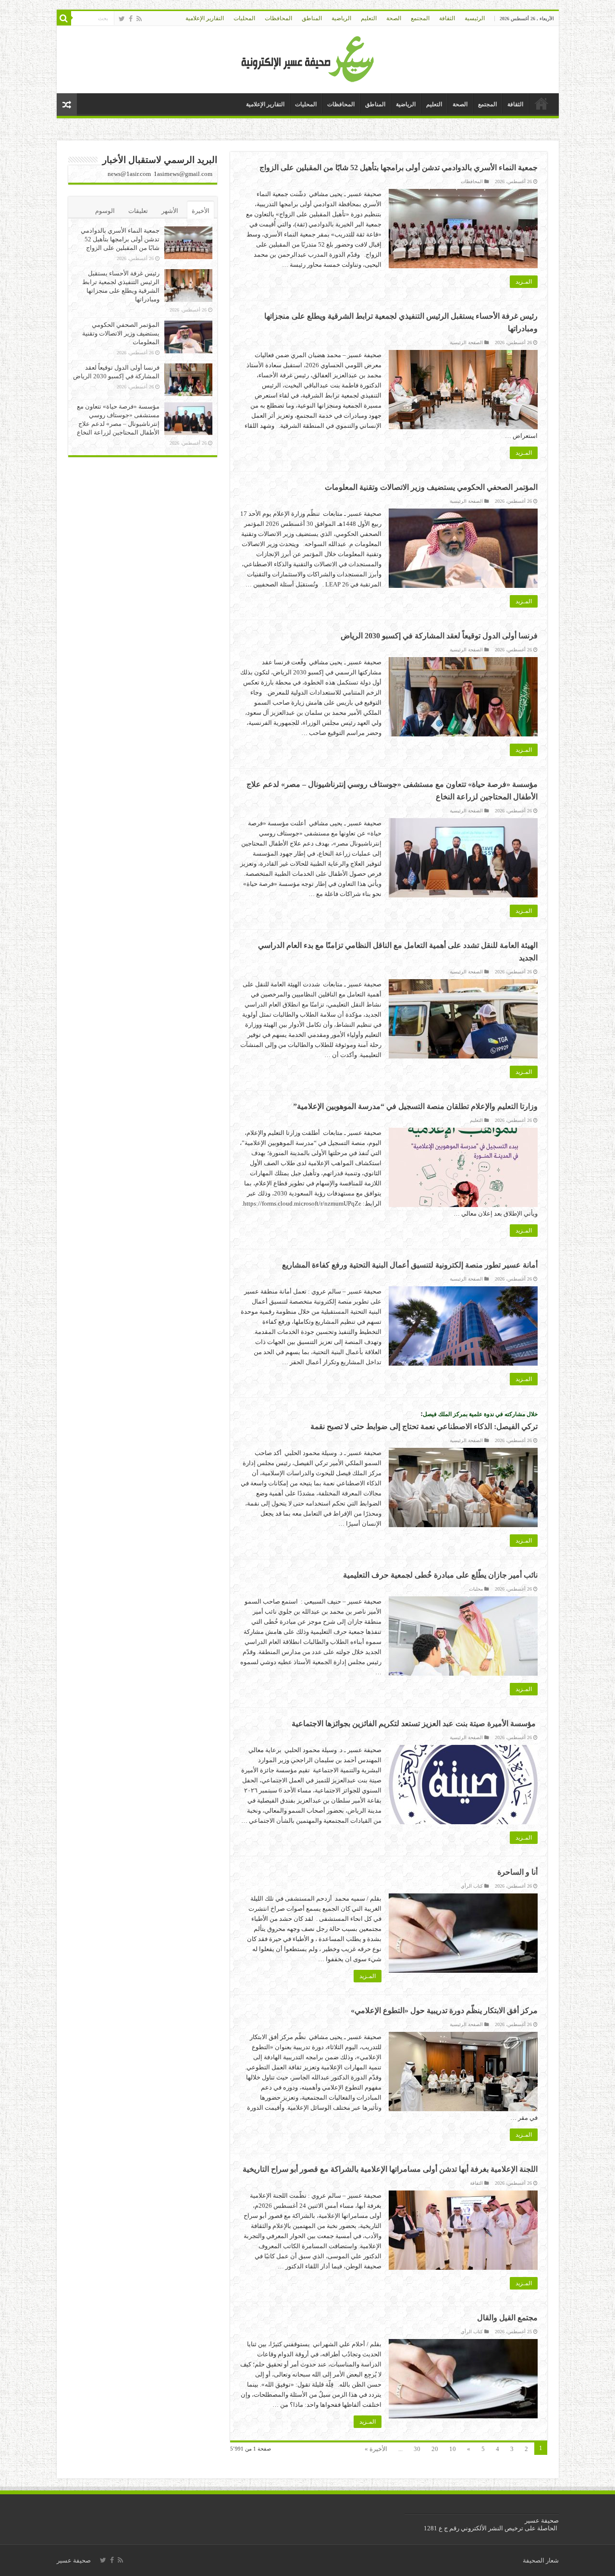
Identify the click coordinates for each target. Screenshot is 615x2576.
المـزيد (524, 282)
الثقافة (447, 18)
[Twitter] (122, 19)
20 (435, 2449)
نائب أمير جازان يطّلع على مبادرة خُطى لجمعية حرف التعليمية (440, 1575)
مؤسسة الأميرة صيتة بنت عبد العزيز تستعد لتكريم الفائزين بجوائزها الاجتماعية (415, 1724)
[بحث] (64, 18)
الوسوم (105, 211)
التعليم (369, 18)
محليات (476, 1589)
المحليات (244, 18)
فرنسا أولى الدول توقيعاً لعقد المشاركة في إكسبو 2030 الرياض (439, 636)
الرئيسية (475, 18)
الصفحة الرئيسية (466, 342)
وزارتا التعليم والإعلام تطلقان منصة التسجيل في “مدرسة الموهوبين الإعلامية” (415, 1106)
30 (417, 2449)
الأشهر (170, 211)
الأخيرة (201, 211)
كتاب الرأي (472, 1886)
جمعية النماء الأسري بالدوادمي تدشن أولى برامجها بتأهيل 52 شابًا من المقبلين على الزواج (399, 168)
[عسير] (308, 57)
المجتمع (420, 18)
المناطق (312, 18)
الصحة (394, 18)
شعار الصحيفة (541, 2560)
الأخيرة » (376, 2449)
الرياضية (341, 18)
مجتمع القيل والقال (507, 2318)
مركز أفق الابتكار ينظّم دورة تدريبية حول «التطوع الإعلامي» (444, 2010)
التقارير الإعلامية (205, 18)
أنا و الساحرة (517, 1872)
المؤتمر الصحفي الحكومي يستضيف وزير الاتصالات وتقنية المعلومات (431, 487)
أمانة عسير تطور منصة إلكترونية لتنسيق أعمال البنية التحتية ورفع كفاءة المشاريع (410, 1265)
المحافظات (278, 18)
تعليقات (138, 211)
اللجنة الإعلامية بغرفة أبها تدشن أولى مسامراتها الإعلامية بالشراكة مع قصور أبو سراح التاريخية (390, 2169)
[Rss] (139, 19)
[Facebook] (131, 19)
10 (453, 2449)
